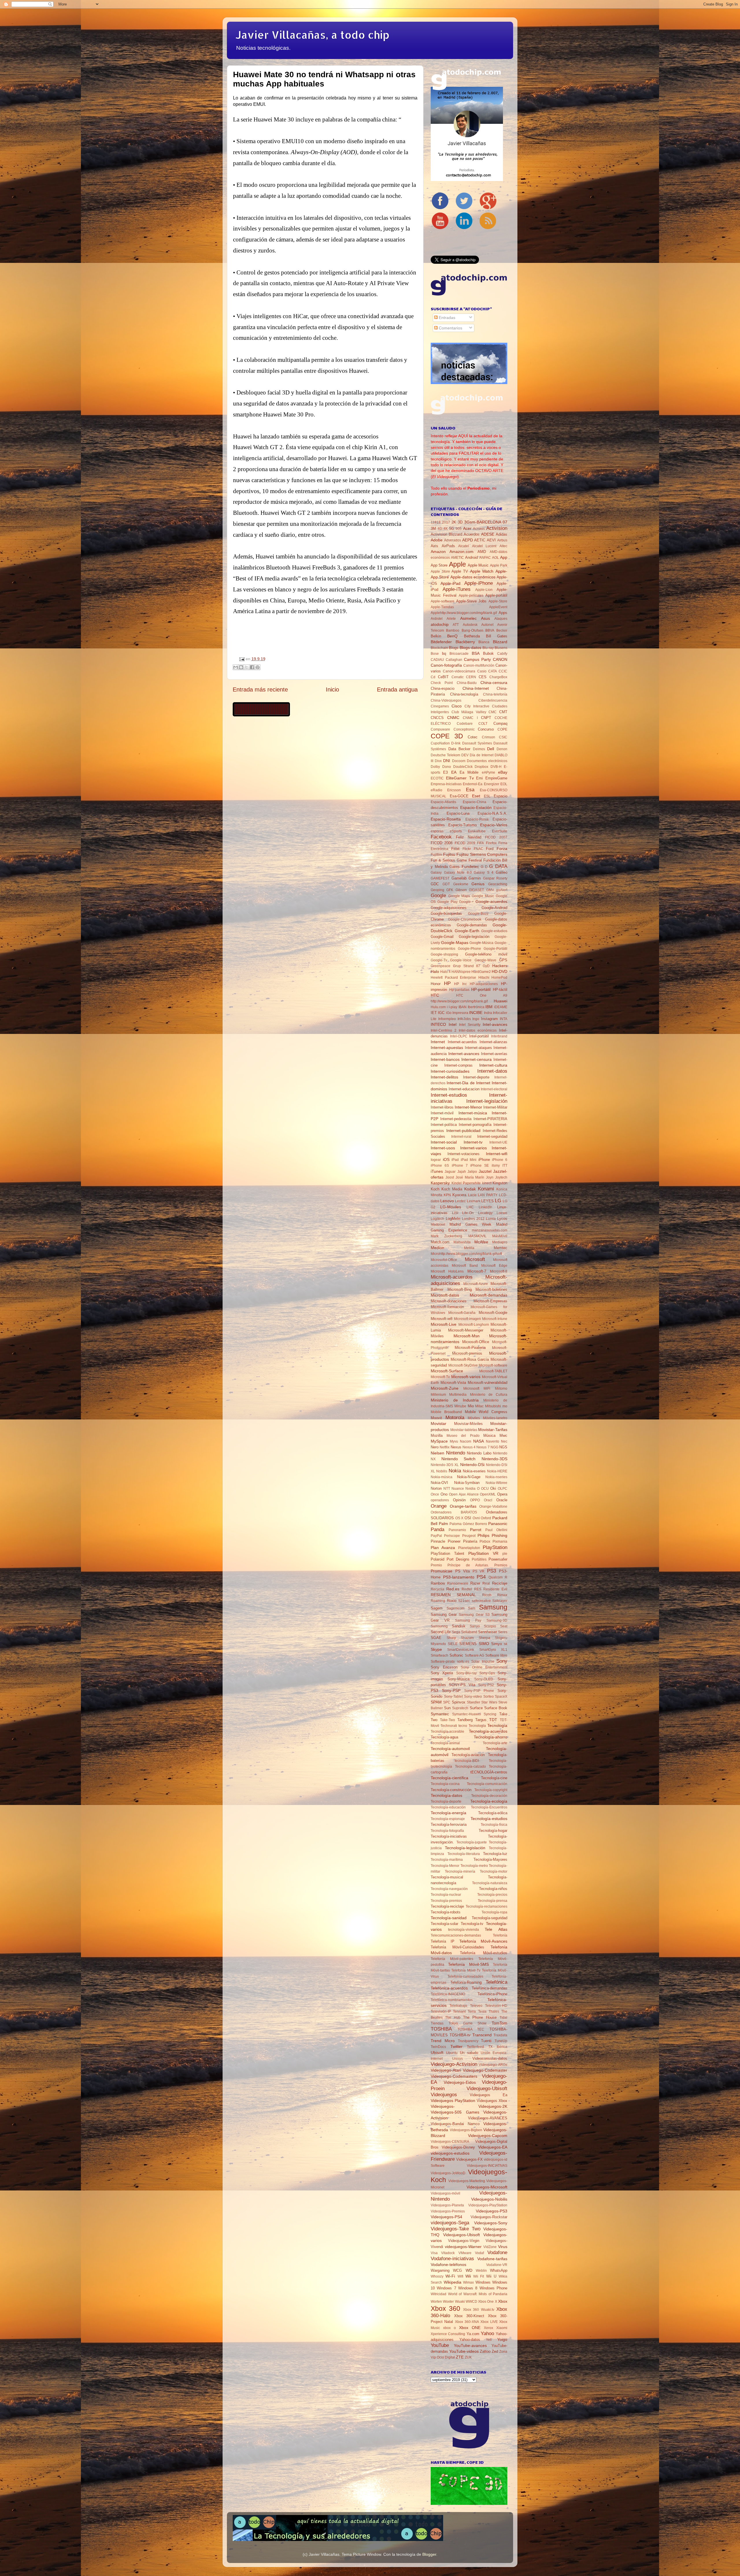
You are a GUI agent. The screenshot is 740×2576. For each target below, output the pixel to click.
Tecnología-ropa (494, 1912)
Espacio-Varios (494, 825)
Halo (435, 971)
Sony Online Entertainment (484, 1667)
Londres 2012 (473, 1219)
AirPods (448, 546)
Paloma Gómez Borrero (468, 1524)
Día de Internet (482, 755)
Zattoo (485, 2351)
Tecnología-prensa (493, 1901)
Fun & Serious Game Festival (456, 860)
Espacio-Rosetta (446, 819)
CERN (471, 677)
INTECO (438, 1024)
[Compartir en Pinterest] (258, 667)
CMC (493, 712)
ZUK (468, 2357)
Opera (502, 1494)
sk (506, 1644)
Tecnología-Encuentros (489, 1807)
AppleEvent (498, 607)
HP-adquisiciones (484, 984)
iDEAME (501, 1007)
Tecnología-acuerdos (488, 1731)
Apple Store (440, 571)
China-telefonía (495, 694)
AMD (482, 552)
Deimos (479, 749)
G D (484, 867)
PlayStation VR (483, 1553)
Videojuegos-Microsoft (487, 2187)
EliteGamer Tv (460, 778)
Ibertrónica (476, 1007)
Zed (495, 2351)
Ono (444, 1494)
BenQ (452, 636)
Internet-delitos (444, 1077)
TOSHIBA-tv (460, 2035)
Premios (501, 1565)
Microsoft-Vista (453, 1383)
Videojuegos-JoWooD (448, 2173)
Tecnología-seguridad (490, 1918)
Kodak (470, 1189)
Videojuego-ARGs (493, 2065)
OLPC (503, 1489)
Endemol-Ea (473, 784)
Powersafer (498, 1559)
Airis (434, 546)
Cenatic (458, 677)
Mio (471, 1406)
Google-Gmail (442, 937)
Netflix (445, 1447)
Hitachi (484, 978)
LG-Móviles (451, 1207)
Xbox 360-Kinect (469, 2316)
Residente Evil (495, 1589)
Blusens (501, 648)
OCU (485, 1489)
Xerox (489, 2328)
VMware (465, 2253)
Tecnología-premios (446, 1901)
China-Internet (476, 688)
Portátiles (479, 1559)
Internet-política (444, 1125)
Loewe (502, 1213)
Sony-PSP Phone (479, 1691)
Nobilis (442, 1471)
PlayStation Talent (447, 1553)
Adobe (437, 540)
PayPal (436, 1536)
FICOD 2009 (465, 843)
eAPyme (489, 772)
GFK (450, 890)
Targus (481, 1720)
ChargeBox (498, 677)
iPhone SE (480, 1166)
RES (478, 1589)
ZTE (460, 2357)
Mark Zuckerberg (446, 1236)
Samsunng (439, 1626)
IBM (489, 1007)
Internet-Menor (468, 1107)
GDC (435, 884)
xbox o (449, 2328)
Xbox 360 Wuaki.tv (479, 2310)
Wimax (468, 2282)
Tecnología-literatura (464, 1854)
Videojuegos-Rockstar (489, 2217)
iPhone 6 (500, 1160)
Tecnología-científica (449, 1778)
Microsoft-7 (477, 1271)
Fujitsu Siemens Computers (482, 854)
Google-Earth (467, 931)
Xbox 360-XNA (467, 2322)
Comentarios (450, 328)
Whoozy (437, 2276)
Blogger (429, 2554)
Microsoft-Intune (495, 1319)
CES (483, 677)
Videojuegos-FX (469, 2159)
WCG (457, 2270)
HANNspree (461, 972)
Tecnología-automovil (450, 1749)
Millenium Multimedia (449, 1395)
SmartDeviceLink (461, 1650)
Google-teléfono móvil (486, 954)
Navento (493, 1441)
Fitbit (455, 849)
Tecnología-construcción (451, 1790)
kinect (487, 1183)
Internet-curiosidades (450, 1071)
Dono (447, 767)
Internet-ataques (478, 1048)
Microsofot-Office (444, 1260)
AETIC (480, 540)
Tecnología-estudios (489, 1819)
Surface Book (496, 1708)
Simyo (496, 1644)
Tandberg (465, 1720)
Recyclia (437, 1589)
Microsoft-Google (493, 1313)
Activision (497, 528)
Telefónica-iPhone (492, 1994)
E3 (445, 772)
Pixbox (485, 1541)
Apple (457, 564)
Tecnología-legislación (465, 1848)
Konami (486, 1189)
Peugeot (469, 1536)
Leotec (460, 1201)
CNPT (486, 718)
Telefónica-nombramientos (452, 2000)
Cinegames (440, 706)
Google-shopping (444, 954)
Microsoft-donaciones (449, 1301)
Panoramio (457, 1530)
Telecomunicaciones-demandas (456, 1935)
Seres (503, 1632)
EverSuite (500, 831)
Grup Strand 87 (467, 966)
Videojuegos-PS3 (492, 2211)
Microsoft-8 (499, 1271)
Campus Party (477, 659)
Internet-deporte (476, 1077)
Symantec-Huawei (467, 1714)
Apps (503, 613)
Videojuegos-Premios (448, 2211)
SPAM (436, 1702)
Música (489, 1435)
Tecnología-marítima (447, 1860)
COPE (502, 729)
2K (454, 522)
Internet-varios (473, 1148)
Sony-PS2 (486, 1685)
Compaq (500, 723)
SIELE (453, 1644)
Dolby (435, 767)
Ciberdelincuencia (493, 700)
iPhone (484, 1160)
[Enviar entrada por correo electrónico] (241, 659)
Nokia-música (442, 1477)
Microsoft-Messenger (466, 1330)
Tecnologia (477, 1726)
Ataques (501, 619)
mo (505, 1406)
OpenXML (488, 1494)
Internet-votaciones (464, 1154)
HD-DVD (499, 971)
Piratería (470, 1541)
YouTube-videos (464, 2351)
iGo (449, 1013)
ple (505, 1554)
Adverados (453, 540)
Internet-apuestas (447, 1048)
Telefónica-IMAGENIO (448, 1994)
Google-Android (494, 908)
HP (447, 983)
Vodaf (479, 2253)
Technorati (449, 1726)
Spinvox (459, 1702)
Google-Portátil (495, 949)
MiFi (487, 1389)
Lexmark (474, 1201)
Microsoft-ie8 (442, 1319)
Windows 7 (446, 2288)
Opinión (459, 1500)
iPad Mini (469, 1160)
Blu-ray (488, 648)
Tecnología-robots (446, 1912)
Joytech (501, 1177)
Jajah (462, 1172)
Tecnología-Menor (445, 1866)
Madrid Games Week (471, 1224)
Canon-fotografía (446, 665)
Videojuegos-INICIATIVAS (487, 2166)
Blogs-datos (470, 648)
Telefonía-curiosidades (465, 1976)
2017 (446, 522)
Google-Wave (485, 960)
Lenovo (447, 1201)
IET (434, 1013)
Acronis (479, 529)
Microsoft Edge (494, 1266)
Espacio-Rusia (477, 819)
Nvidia (470, 1489)
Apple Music (478, 565)
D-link (456, 743)
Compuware (440, 729)
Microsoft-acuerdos (452, 1277)
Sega (456, 1632)
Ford (490, 849)
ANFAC (485, 558)
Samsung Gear (444, 1615)
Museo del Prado (463, 1436)
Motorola (455, 1417)
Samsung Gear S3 (474, 1615)
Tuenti (486, 2041)
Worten (436, 2302)
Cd (433, 677)
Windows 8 (468, 2288)
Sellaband (469, 1632)
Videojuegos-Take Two (456, 2229)
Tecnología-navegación (449, 1889)
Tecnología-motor (494, 1871)
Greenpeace (441, 966)
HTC (435, 995)
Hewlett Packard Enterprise (453, 978)
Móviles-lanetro (495, 1418)
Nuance (458, 1489)
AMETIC (457, 558)
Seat (504, 1626)
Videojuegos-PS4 (446, 2217)
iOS (446, 1159)
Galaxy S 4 (484, 873)
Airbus (502, 540)
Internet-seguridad (492, 1136)
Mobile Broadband (446, 1412)
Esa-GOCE (459, 796)
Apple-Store (498, 601)
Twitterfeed (475, 2047)
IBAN (462, 1007)
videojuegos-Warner (463, 2247)
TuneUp (501, 2041)
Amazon (438, 552)
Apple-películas (471, 595)
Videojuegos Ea (489, 2095)
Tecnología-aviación (468, 1755)
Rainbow (438, 1583)
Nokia (455, 1471)
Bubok (488, 653)
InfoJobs (464, 1019)
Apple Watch (482, 571)
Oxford (486, 1518)
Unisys (457, 2059)
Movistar (439, 1423)
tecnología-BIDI (467, 1761)
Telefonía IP (443, 1941)
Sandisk (459, 1626)
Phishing (499, 1535)
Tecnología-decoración (489, 1796)
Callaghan (454, 660)
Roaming (438, 1601)
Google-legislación (474, 937)
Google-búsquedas (446, 913)
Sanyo (475, 1626)
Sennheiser (488, 1632)
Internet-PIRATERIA (490, 1119)
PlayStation (495, 1547)
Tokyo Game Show (468, 2023)
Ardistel (437, 619)
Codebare (465, 724)
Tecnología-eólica (493, 1813)
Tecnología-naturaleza (490, 1883)
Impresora (460, 1013)
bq (444, 653)
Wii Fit (479, 2276)
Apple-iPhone (479, 583)
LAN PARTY (488, 1195)
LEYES (488, 1201)
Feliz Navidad (469, 837)
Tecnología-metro (474, 1866)
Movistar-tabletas (464, 1430)
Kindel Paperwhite (466, 1183)
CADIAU (437, 660)
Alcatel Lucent (484, 546)
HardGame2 (481, 972)
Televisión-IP (441, 2011)
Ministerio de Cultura (489, 1395)
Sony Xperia (442, 1673)
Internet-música (473, 1113)
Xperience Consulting (448, 2334)
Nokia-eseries (474, 1471)
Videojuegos (444, 2094)
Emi (479, 778)
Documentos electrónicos (487, 761)
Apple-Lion (484, 590)
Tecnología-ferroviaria (449, 1824)
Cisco (457, 706)
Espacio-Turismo (462, 825)
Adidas (502, 534)
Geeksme (461, 884)
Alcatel (464, 546)
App (504, 557)
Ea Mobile (469, 772)
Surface (476, 1708)
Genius (478, 884)
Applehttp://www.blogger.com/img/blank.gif (464, 613)
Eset (476, 796)
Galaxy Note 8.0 (458, 873)
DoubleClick (463, 767)
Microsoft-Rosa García (470, 1359)
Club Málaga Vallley (469, 712)
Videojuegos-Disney (458, 2147)
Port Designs (458, 1559)
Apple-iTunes (457, 589)
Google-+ (466, 902)
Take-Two (447, 1720)
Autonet (487, 625)
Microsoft (475, 1259)
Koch (435, 1189)
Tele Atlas (496, 1929)
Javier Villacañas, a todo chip (312, 35)
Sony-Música (458, 1679)
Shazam (467, 1638)
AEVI (491, 540)
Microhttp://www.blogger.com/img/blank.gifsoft (466, 1254)
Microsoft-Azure (476, 1284)
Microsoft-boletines (491, 1289)
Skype (436, 1649)
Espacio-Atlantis (443, 802)
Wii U (491, 2276)
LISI (455, 1213)
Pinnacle (438, 1541)
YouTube (440, 2345)
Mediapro (500, 1242)
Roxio (452, 1601)
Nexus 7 (483, 1447)
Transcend (482, 2035)
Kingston (500, 1183)
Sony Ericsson (444, 1667)
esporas (437, 831)
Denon (502, 749)
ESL (487, 796)
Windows (483, 2282)
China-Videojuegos (446, 700)
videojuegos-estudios (450, 2153)
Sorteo (489, 1697)
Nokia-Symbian (467, 1483)
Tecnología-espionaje (448, 1819)
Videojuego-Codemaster (485, 2070)
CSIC (503, 737)
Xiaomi (502, 2328)
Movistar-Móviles (468, 1424)
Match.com (440, 1242)
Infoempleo (447, 1019)
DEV (465, 755)
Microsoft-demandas (489, 1295)
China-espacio (443, 688)
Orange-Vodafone (493, 1506)
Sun (447, 1708)
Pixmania (500, 1541)
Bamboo (453, 630)
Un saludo (469, 2053)
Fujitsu (449, 854)
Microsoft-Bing (460, 1289)
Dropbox (481, 767)
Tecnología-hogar (493, 1831)
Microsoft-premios (467, 1353)
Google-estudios (494, 931)
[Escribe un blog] (241, 667)
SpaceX (501, 1697)
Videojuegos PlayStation (453, 2101)
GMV (490, 890)
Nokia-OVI (439, 1483)
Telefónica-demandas (490, 1988)
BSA (476, 653)
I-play (453, 1007)
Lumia (491, 1219)
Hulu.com (438, 1007)
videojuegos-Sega (450, 2223)
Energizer (492, 784)
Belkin (436, 636)
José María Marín (470, 1177)
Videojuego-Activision (454, 2064)
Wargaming (440, 2270)
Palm (443, 1524)
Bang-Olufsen (472, 630)
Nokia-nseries (496, 1477)
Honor (436, 984)
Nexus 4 (469, 1447)
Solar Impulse (483, 1662)
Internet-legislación (487, 1101)
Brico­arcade (459, 654)
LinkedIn (485, 1207)
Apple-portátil (496, 595)
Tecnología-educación (448, 1807)
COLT (483, 724)
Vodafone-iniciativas (452, 2258)
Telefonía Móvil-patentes (452, 1959)
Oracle (502, 1500)
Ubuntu (452, 2053)
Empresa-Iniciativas (446, 784)
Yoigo (502, 2339)
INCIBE (476, 1013)
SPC (447, 1702)
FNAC (479, 849)
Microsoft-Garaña (462, 1313)
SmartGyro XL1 (493, 1650)
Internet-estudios (449, 1095)
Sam (472, 1608)
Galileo (502, 872)
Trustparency (468, 2041)
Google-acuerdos (491, 901)
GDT (446, 884)
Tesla (482, 2011)
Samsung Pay (468, 1620)
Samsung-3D (497, 1620)
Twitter (456, 2046)
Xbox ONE (470, 2328)
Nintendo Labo (479, 1453)
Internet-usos (443, 1148)
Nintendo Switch (459, 1459)
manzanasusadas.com (490, 1230)
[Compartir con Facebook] (252, 667)
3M (433, 529)
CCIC (503, 671)
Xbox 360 (445, 2308)
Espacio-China (474, 802)
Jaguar (450, 1172)
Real (486, 1583)
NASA (479, 1441)
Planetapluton (469, 1548)
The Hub (453, 2018)
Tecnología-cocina (445, 1784)
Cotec (473, 737)
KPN (447, 1195)
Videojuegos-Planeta (447, 2205)
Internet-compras (458, 1065)
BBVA (490, 630)
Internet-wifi (497, 1154)
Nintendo (456, 1453)
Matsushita (462, 1242)
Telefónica (496, 1982)
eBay (503, 772)
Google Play (447, 902)
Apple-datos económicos (473, 577)
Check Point (442, 683)
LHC (470, 1207)
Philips (483, 1535)
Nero (435, 1447)
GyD (486, 966)
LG (498, 1201)
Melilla (469, 1248)
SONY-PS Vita (462, 1685)
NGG (494, 1447)
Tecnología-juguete (472, 1842)
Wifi (460, 2276)
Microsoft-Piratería (470, 1348)
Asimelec (468, 618)
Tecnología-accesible (447, 1732)
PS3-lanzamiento (459, 1577)
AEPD (468, 540)
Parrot (476, 1530)
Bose (435, 654)
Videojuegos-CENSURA (450, 2142)
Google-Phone (469, 949)
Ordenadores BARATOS (454, 1512)
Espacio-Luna (458, 813)
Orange (439, 1506)
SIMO (484, 1644)
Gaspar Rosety (495, 878)
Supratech (460, 1708)
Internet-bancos (445, 1059)
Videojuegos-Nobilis (489, 2199)
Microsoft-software (493, 1365)
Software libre (496, 1655)
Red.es (453, 1589)
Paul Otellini (496, 1530)
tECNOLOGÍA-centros (489, 1772)
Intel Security (470, 1025)
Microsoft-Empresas (490, 1301)
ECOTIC (437, 778)
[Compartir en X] (247, 667)
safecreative (481, 1601)
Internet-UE (498, 1142)
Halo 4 (445, 972)
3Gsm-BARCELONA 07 (486, 522)
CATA (493, 671)
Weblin (481, 2271)
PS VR (479, 1571)
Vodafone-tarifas (492, 2259)
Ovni (476, 1518)
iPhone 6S (440, 1166)
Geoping (437, 890)
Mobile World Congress (486, 1412)
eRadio (436, 790)
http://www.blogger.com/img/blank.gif (459, 1001)
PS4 (481, 1577)
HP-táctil (500, 990)
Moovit (436, 1418)
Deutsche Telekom (445, 755)
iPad (455, 1160)
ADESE (488, 534)
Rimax (502, 1595)
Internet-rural (461, 1137)
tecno (463, 1726)
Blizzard (500, 642)
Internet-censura (477, 1059)
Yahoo (487, 2333)
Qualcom (496, 1577)
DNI (447, 761)
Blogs (454, 648)
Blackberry (465, 642)
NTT (447, 1489)
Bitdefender (441, 642)
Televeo (476, 2006)
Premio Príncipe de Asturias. (460, 1565)
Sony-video (473, 1697)
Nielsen (437, 1453)
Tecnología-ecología (489, 1801)
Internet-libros (442, 1107)
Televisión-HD (496, 2006)
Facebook (441, 837)
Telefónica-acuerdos (449, 1988)
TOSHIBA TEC (471, 2029)
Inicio (332, 689)
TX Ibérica (498, 2047)
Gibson (461, 890)
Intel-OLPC (459, 1036)
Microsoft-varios (466, 1377)
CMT (503, 712)
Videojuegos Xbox (492, 2101)
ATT (456, 625)
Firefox (491, 843)
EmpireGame (496, 778)
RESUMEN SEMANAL (453, 1595)
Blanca (484, 642)
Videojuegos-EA (493, 2147)
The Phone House (480, 2017)
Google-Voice (461, 960)
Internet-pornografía (475, 1125)
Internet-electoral (494, 1089)
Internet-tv (473, 1142)
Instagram (489, 1019)
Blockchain (439, 648)
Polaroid (437, 1559)
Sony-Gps (487, 1673)
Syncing (490, 1714)
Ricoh (487, 1595)
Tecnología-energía (448, 1813)
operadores (440, 1500)
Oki (493, 1488)
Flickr (467, 849)
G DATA (498, 866)
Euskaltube (477, 831)
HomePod (499, 978)
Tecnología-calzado (470, 1766)
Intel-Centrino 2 (444, 1030)
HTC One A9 (482, 995)
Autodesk (470, 625)
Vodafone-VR (497, 2265)
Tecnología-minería (460, 1871)
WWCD (471, 2302)
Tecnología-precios (492, 1895)
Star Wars (489, 1702)
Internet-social (444, 1142)
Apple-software (443, 601)
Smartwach (440, 1655)
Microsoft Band (465, 1266)
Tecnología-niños (493, 1889)
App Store (439, 565)
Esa (470, 790)
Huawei (501, 1001)
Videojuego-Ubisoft (487, 2088)
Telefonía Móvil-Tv (466, 1970)
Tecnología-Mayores (490, 1859)
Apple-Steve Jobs (471, 601)
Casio (482, 671)
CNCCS (437, 718)
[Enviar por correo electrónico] (236, 667)
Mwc (503, 1435)
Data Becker (459, 749)
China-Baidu (467, 683)
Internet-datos (492, 1071)
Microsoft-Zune (445, 1388)
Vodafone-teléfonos (448, 2265)
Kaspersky (440, 1183)
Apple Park (499, 565)
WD (469, 2270)
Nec (504, 1441)
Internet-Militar (495, 1107)
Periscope (452, 1536)
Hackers (500, 966)
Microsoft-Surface (447, 1371)
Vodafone (497, 2252)
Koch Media (452, 1189)
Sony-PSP (451, 1690)
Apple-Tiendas (442, 607)
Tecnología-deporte (446, 1801)
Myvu (454, 1441)
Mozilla (437, 1435)
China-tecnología (464, 694)
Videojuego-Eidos (460, 2082)
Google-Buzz (478, 914)
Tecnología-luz (495, 1854)
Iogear (436, 1160)
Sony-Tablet (453, 1697)
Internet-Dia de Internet (468, 1083)
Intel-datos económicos (478, 1030)
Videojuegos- (443, 2106)
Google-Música (481, 943)
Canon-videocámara (459, 671)
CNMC (453, 718)
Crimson (489, 737)
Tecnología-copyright (491, 1790)
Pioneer (454, 1541)
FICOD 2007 (496, 837)
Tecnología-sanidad (449, 1918)
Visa (434, 2253)
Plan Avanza (443, 1548)
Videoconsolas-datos (490, 2058)
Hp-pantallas (459, 990)
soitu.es (463, 1662)
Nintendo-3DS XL (445, 1465)
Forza (502, 849)
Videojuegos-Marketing (467, 2181)
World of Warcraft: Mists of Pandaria (478, 2294)
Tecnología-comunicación (487, 1784)
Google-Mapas (455, 943)
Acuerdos (472, 534)
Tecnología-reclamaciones (486, 1906)
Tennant (459, 2011)
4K (446, 529)
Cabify (502, 654)
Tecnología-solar (444, 1924)
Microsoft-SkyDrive (463, 1365)
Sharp (451, 1638)
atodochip (440, 624)
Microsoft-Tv (440, 1377)
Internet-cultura (493, 1065)
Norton (436, 1488)
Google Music (483, 896)
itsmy (496, 1166)
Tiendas (437, 2023)
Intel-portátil (479, 1036)
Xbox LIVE (489, 2322)
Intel (453, 1024)
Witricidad (439, 2294)
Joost (450, 1177)
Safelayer (500, 1601)
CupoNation (440, 743)
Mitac (479, 1406)
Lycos (502, 1219)
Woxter (448, 2302)
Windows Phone (493, 2288)
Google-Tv (439, 960)
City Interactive (477, 706)
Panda (437, 1529)
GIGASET (476, 890)
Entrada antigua (397, 689)
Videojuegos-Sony (491, 2223)
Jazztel (485, 1171)
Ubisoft (437, 2053)
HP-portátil (481, 989)
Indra (488, 1013)
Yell (489, 2340)
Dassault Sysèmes (477, 743)
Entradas (446, 318)
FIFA (480, 843)
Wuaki (460, 2302)
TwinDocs (438, 2047)
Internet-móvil (442, 1113)
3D (460, 522)
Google (438, 895)
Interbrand (499, 1036)
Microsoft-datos (445, 1295)
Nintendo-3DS (494, 1459)
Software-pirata (443, 1662)
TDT (493, 1720)
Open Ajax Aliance (464, 1494)
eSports (456, 831)
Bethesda (472, 636)
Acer (467, 528)
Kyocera (459, 1195)
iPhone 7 (460, 1166)
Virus (503, 2247)
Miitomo (501, 1389)
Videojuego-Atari (446, 2070)
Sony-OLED (484, 1679)
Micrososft (471, 1389)
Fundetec (470, 866)
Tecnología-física (494, 1825)
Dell (491, 749)
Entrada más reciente (260, 689)
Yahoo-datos (470, 2340)
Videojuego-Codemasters (454, 2076)
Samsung (493, 1607)
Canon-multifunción (479, 665)
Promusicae (442, 1571)
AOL (495, 558)
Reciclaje (500, 1583)
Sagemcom (456, 1608)
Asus (485, 618)
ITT (505, 1166)
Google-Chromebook (465, 919)
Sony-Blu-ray (466, 1673)
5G (452, 529)
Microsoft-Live (444, 1324)
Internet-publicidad (463, 1131)
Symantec (440, 1714)
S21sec (464, 1601)
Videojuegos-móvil (445, 2193)
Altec (503, 546)
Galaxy (436, 873)
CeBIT (443, 677)
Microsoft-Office (476, 1342)
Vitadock (448, 2253)
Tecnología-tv (472, 1924)
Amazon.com (461, 552)
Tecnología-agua (444, 1737)
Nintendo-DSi (472, 1465)
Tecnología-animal (445, 1743)
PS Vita (463, 1571)
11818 (436, 522)
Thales (494, 2011)
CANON (500, 659)
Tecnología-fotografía (447, 1831)
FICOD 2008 (442, 843)
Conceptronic (464, 729)
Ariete (451, 619)
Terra (472, 2011)
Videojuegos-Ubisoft (461, 2235)
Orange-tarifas (463, 1506)
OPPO (475, 1500)
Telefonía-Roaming (466, 1982)
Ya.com (473, 2334)
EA (454, 772)
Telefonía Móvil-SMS (468, 1964)
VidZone (490, 2247)
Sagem (437, 1608)
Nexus (456, 1447)
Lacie (472, 1195)
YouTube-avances (470, 2345)
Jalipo (472, 1172)
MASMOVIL (477, 1236)
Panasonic (498, 1524)
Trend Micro (443, 2041)
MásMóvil (500, 1236)
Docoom (459, 761)
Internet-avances (464, 1054)
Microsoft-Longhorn (474, 1325)
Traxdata (500, 2035)
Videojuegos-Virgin (464, 2241)
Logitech (437, 1219)
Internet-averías (494, 1054)
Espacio (501, 796)
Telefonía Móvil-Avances (483, 1941)
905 (459, 529)
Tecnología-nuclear (446, 1895)
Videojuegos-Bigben (466, 2130)
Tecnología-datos (446, 1795)
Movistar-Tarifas (493, 1430)
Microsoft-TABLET (493, 1371)
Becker (502, 630)
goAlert (502, 890)
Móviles (474, 1418)
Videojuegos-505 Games (455, 2112)
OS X (459, 1518)
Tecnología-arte (495, 1743)
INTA (504, 1019)
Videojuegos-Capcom (488, 2136)
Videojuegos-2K (493, 2106)
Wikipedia (453, 2282)
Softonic (456, 1655)
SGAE (436, 1638)
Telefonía (500, 1935)
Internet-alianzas (493, 1042)
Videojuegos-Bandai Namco (455, 2124)
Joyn (490, 1177)
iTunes (437, 1171)
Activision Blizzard (446, 534)
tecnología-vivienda (464, 1930)
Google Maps (459, 896)
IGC (441, 1013)
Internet (438, 1042)
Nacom (466, 1441)
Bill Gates (497, 636)
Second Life (441, 1632)
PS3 (492, 1571)
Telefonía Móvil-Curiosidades (457, 1947)
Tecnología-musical (447, 1877)
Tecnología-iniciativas (449, 1836)
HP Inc (460, 984)
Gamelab (459, 878)
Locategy (485, 1213)
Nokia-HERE (497, 1471)
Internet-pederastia (456, 1119)
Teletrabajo (458, 2006)
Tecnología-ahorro (491, 1737)
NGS (503, 1447)
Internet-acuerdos (462, 1042)
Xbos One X (488, 2302)
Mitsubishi (493, 1406)
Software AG (475, 1655)
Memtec (501, 1248)
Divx (438, 761)
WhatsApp (499, 2270)
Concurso (486, 729)
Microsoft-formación (447, 1307)
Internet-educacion (464, 1089)
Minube (460, 1406)
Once (435, 1494)
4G (440, 529)
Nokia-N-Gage (469, 1477)
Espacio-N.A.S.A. (492, 813)
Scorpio (490, 1626)
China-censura (494, 683)
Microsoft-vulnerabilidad (488, 1383)
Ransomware (458, 1583)
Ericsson (454, 790)
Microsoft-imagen (467, 1319)
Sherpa (484, 1638)
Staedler (473, 1702)
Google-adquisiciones (449, 908)
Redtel (467, 1589)
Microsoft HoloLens (447, 1271)
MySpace (439, 1441)
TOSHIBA (441, 2029)
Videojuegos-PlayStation (488, 2205)
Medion (437, 1248)
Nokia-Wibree (496, 1483)
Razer (475, 1583)
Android (471, 557)
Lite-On (468, 1213)
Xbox (503, 2301)
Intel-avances (495, 1024)
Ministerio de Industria (455, 1400)
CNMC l (470, 718)
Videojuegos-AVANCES (488, 2118)
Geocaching (498, 884)
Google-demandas (472, 925)
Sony (502, 1661)
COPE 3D (447, 736)
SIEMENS (468, 1644)
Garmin (475, 878)
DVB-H (496, 767)
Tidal (503, 2018)
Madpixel (438, 1225)
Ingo (476, 1019)
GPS (503, 960)
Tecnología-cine (494, 1778)
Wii (468, 2276)
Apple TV (460, 571)
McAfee (481, 1242)
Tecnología (497, 1725)
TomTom (499, 2023)
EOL (504, 784)
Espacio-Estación (476, 807)
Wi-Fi (450, 2276)
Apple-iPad (451, 583)
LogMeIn (453, 1219)
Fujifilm (436, 855)
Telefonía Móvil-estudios (484, 1953)
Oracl (488, 1500)
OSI (468, 1518)
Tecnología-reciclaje (447, 1906)
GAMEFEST (440, 878)
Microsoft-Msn (467, 1336)
